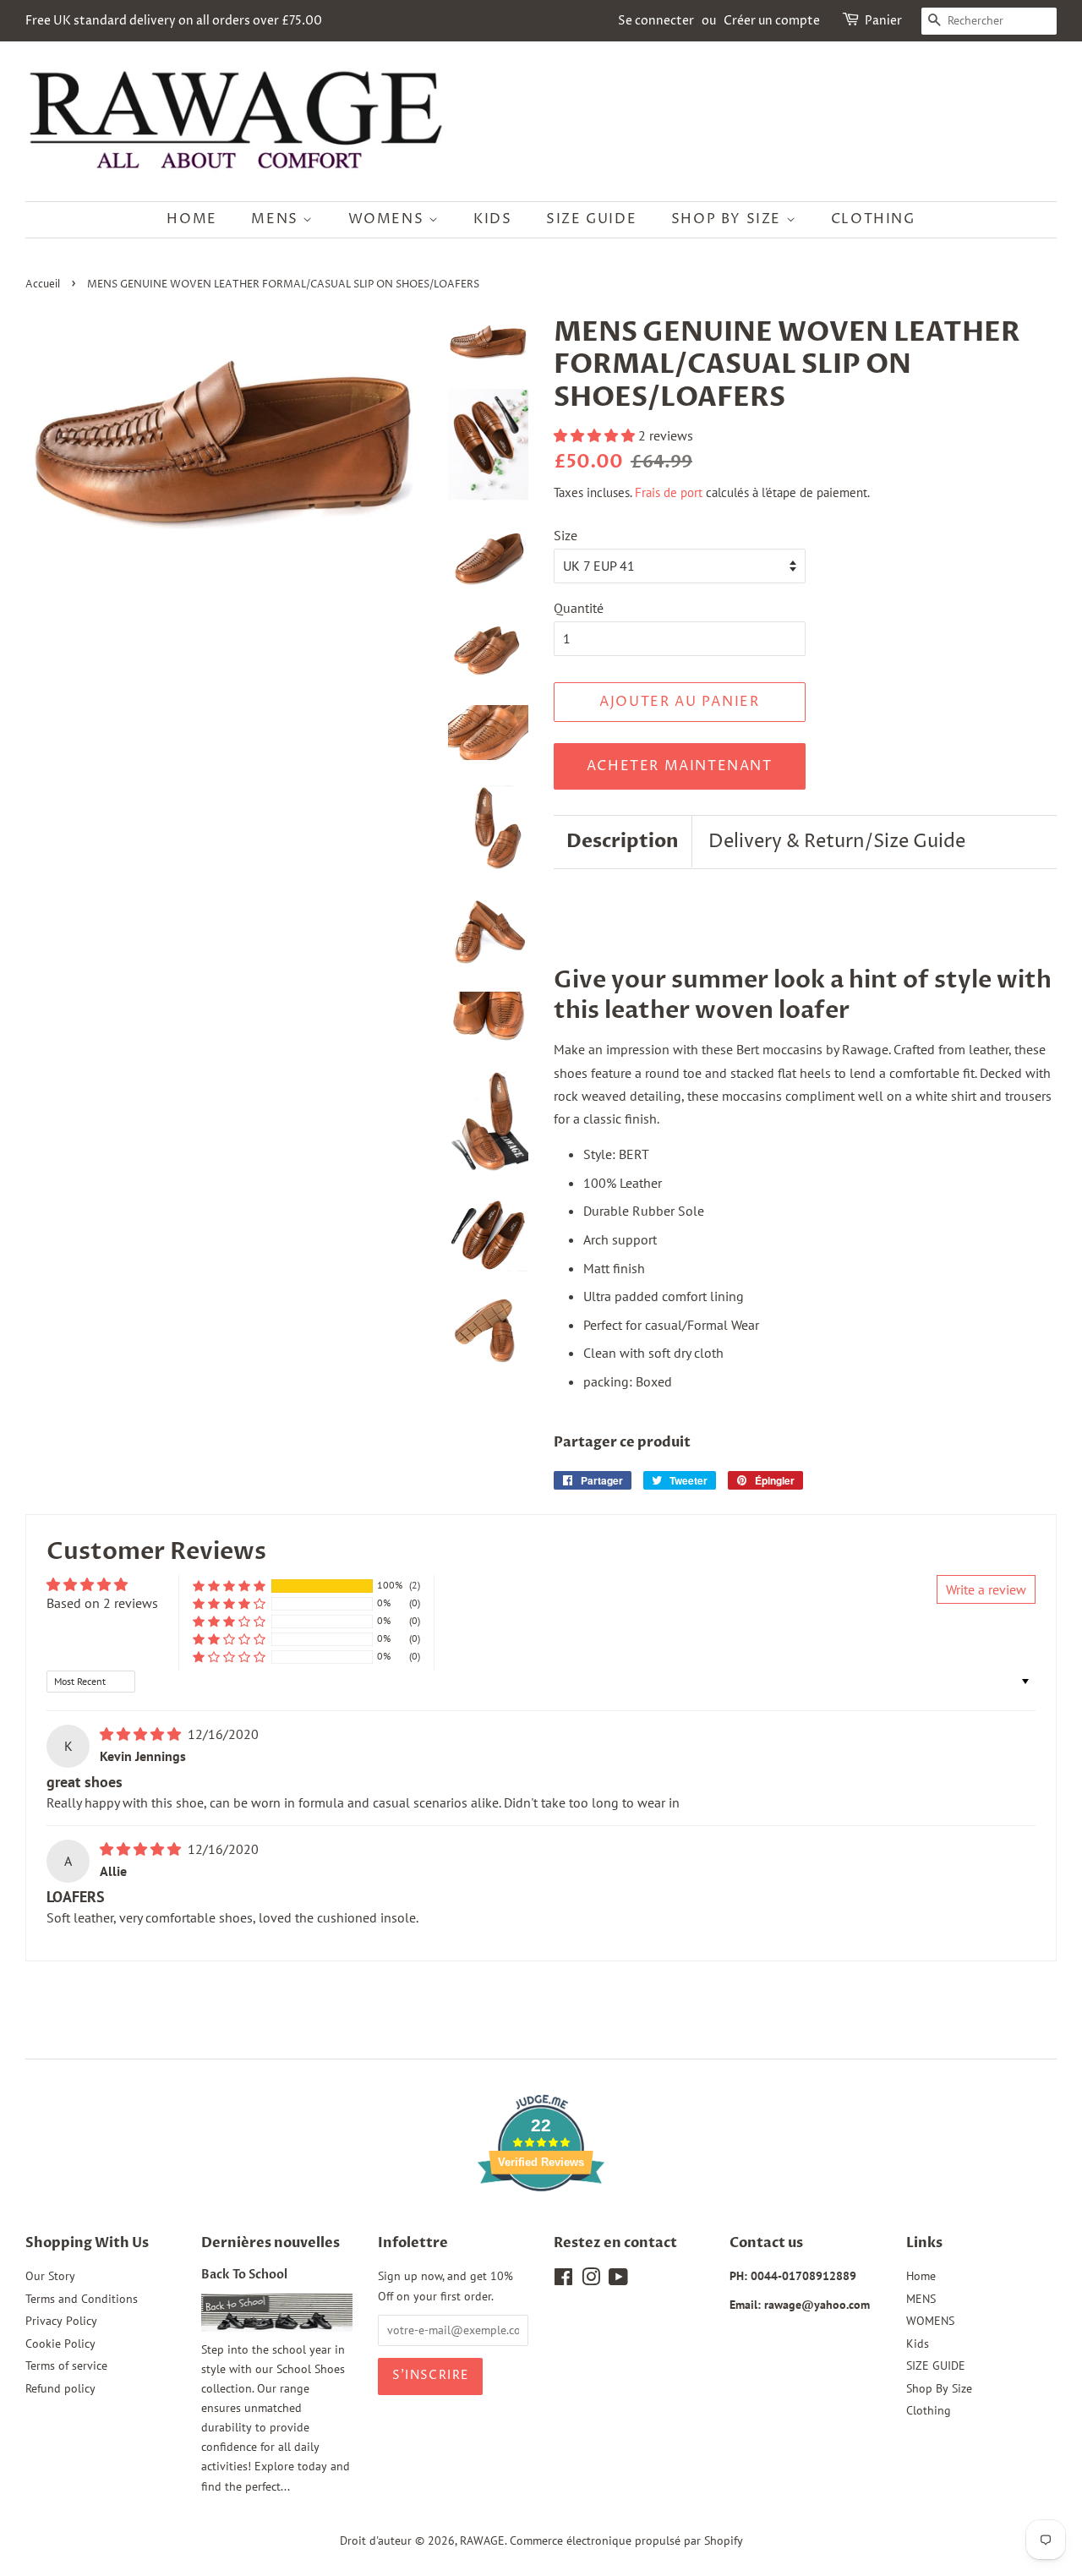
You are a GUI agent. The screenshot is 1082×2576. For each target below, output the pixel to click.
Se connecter (656, 21)
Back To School (244, 2275)
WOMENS (388, 219)
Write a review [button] (986, 1589)
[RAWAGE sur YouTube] (618, 2280)
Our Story (50, 2276)
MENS (277, 219)
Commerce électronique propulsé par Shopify (626, 2540)
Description (623, 841)
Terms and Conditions (82, 2299)
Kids (492, 219)
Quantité (579, 608)
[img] (142, 1734)
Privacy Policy (61, 2321)
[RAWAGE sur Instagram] (591, 2280)
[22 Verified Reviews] (541, 2221)
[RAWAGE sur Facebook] (563, 2280)
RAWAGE (482, 2540)
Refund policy (60, 2388)
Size (566, 535)
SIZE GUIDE (591, 219)
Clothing (873, 219)
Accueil (43, 284)
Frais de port (669, 492)
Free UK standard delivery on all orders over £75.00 (174, 21)
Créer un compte (772, 21)
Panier (883, 21)
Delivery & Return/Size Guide (837, 842)
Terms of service (66, 2365)
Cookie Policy (60, 2344)
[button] (596, 435)
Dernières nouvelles (270, 2243)
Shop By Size (729, 219)
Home (191, 219)
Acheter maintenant (680, 766)
